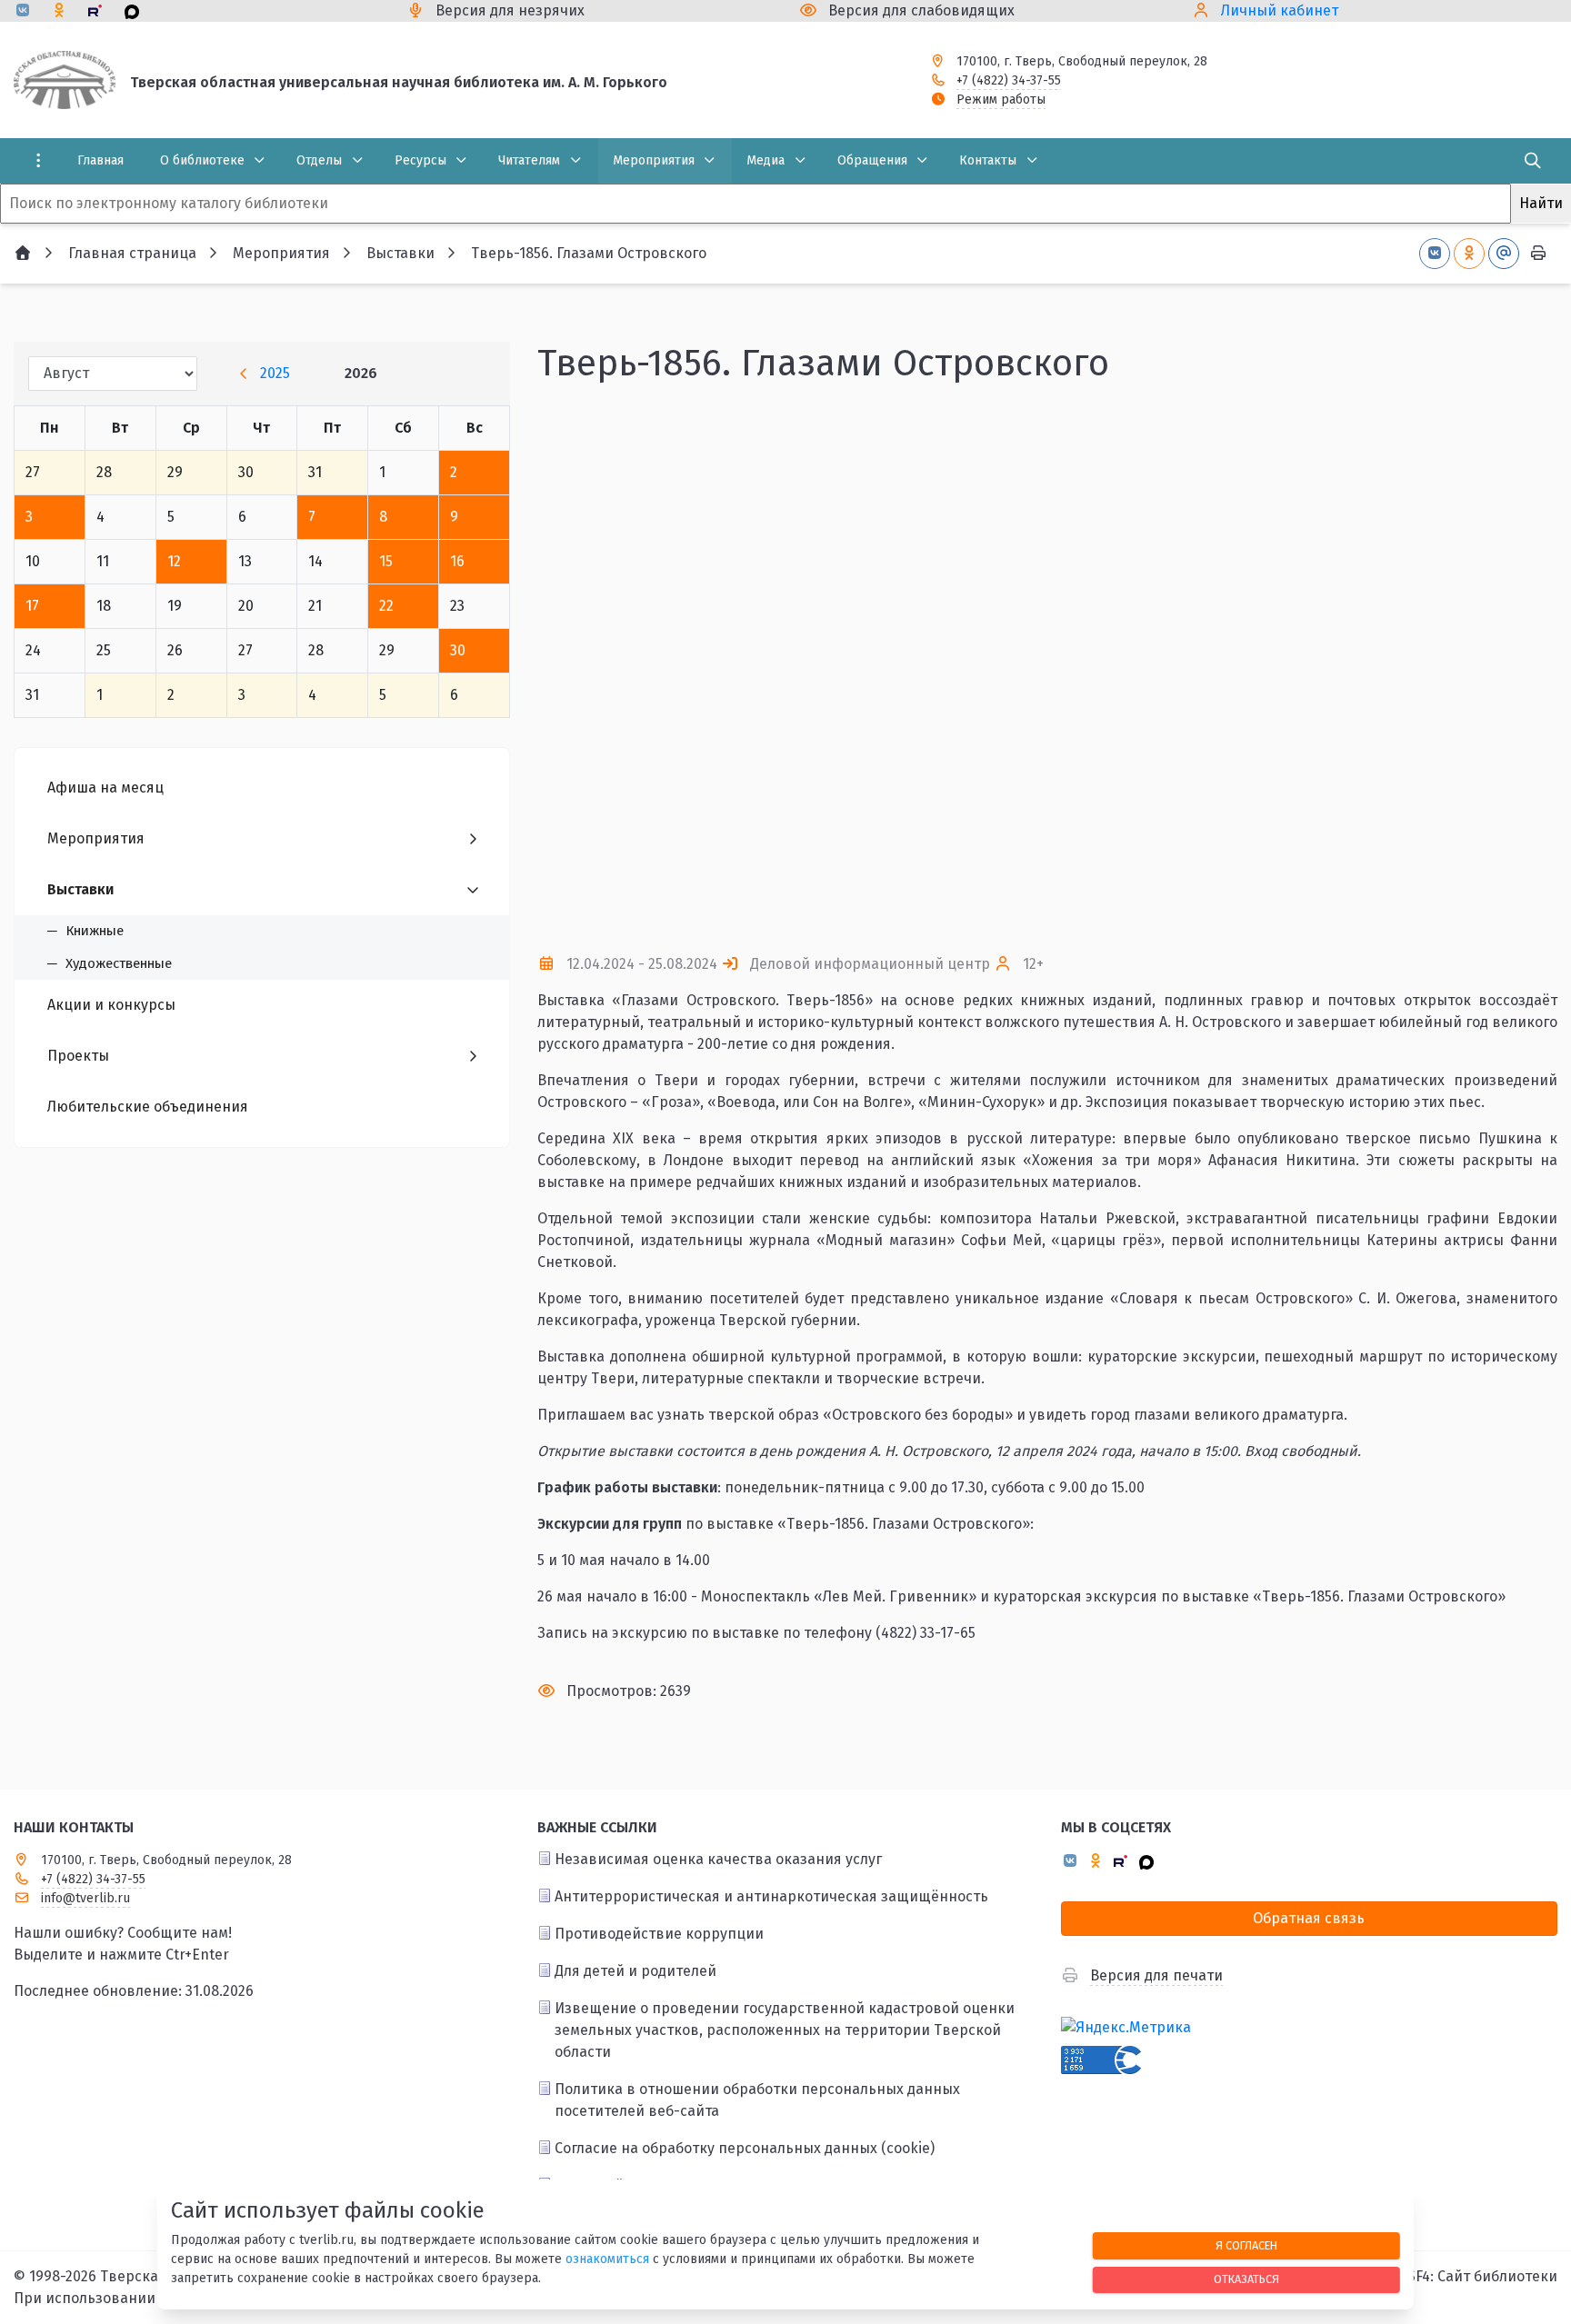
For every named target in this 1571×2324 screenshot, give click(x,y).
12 (174, 561)
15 (386, 561)
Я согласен (1246, 2245)
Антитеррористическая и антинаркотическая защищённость (771, 1896)
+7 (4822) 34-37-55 (1009, 80)
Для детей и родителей (635, 1971)
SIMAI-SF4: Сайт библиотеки (1461, 2276)
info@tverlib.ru (85, 1898)
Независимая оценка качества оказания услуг (718, 1859)
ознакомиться (607, 2259)
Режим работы (1001, 100)
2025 (275, 373)
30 (458, 650)
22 (386, 606)
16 (457, 561)
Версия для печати (1156, 1975)
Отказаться (1246, 2279)
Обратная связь (1309, 1918)
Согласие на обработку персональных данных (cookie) (745, 2148)
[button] (1047, 905)
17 (32, 606)
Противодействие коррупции (659, 1934)
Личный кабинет (1280, 10)
